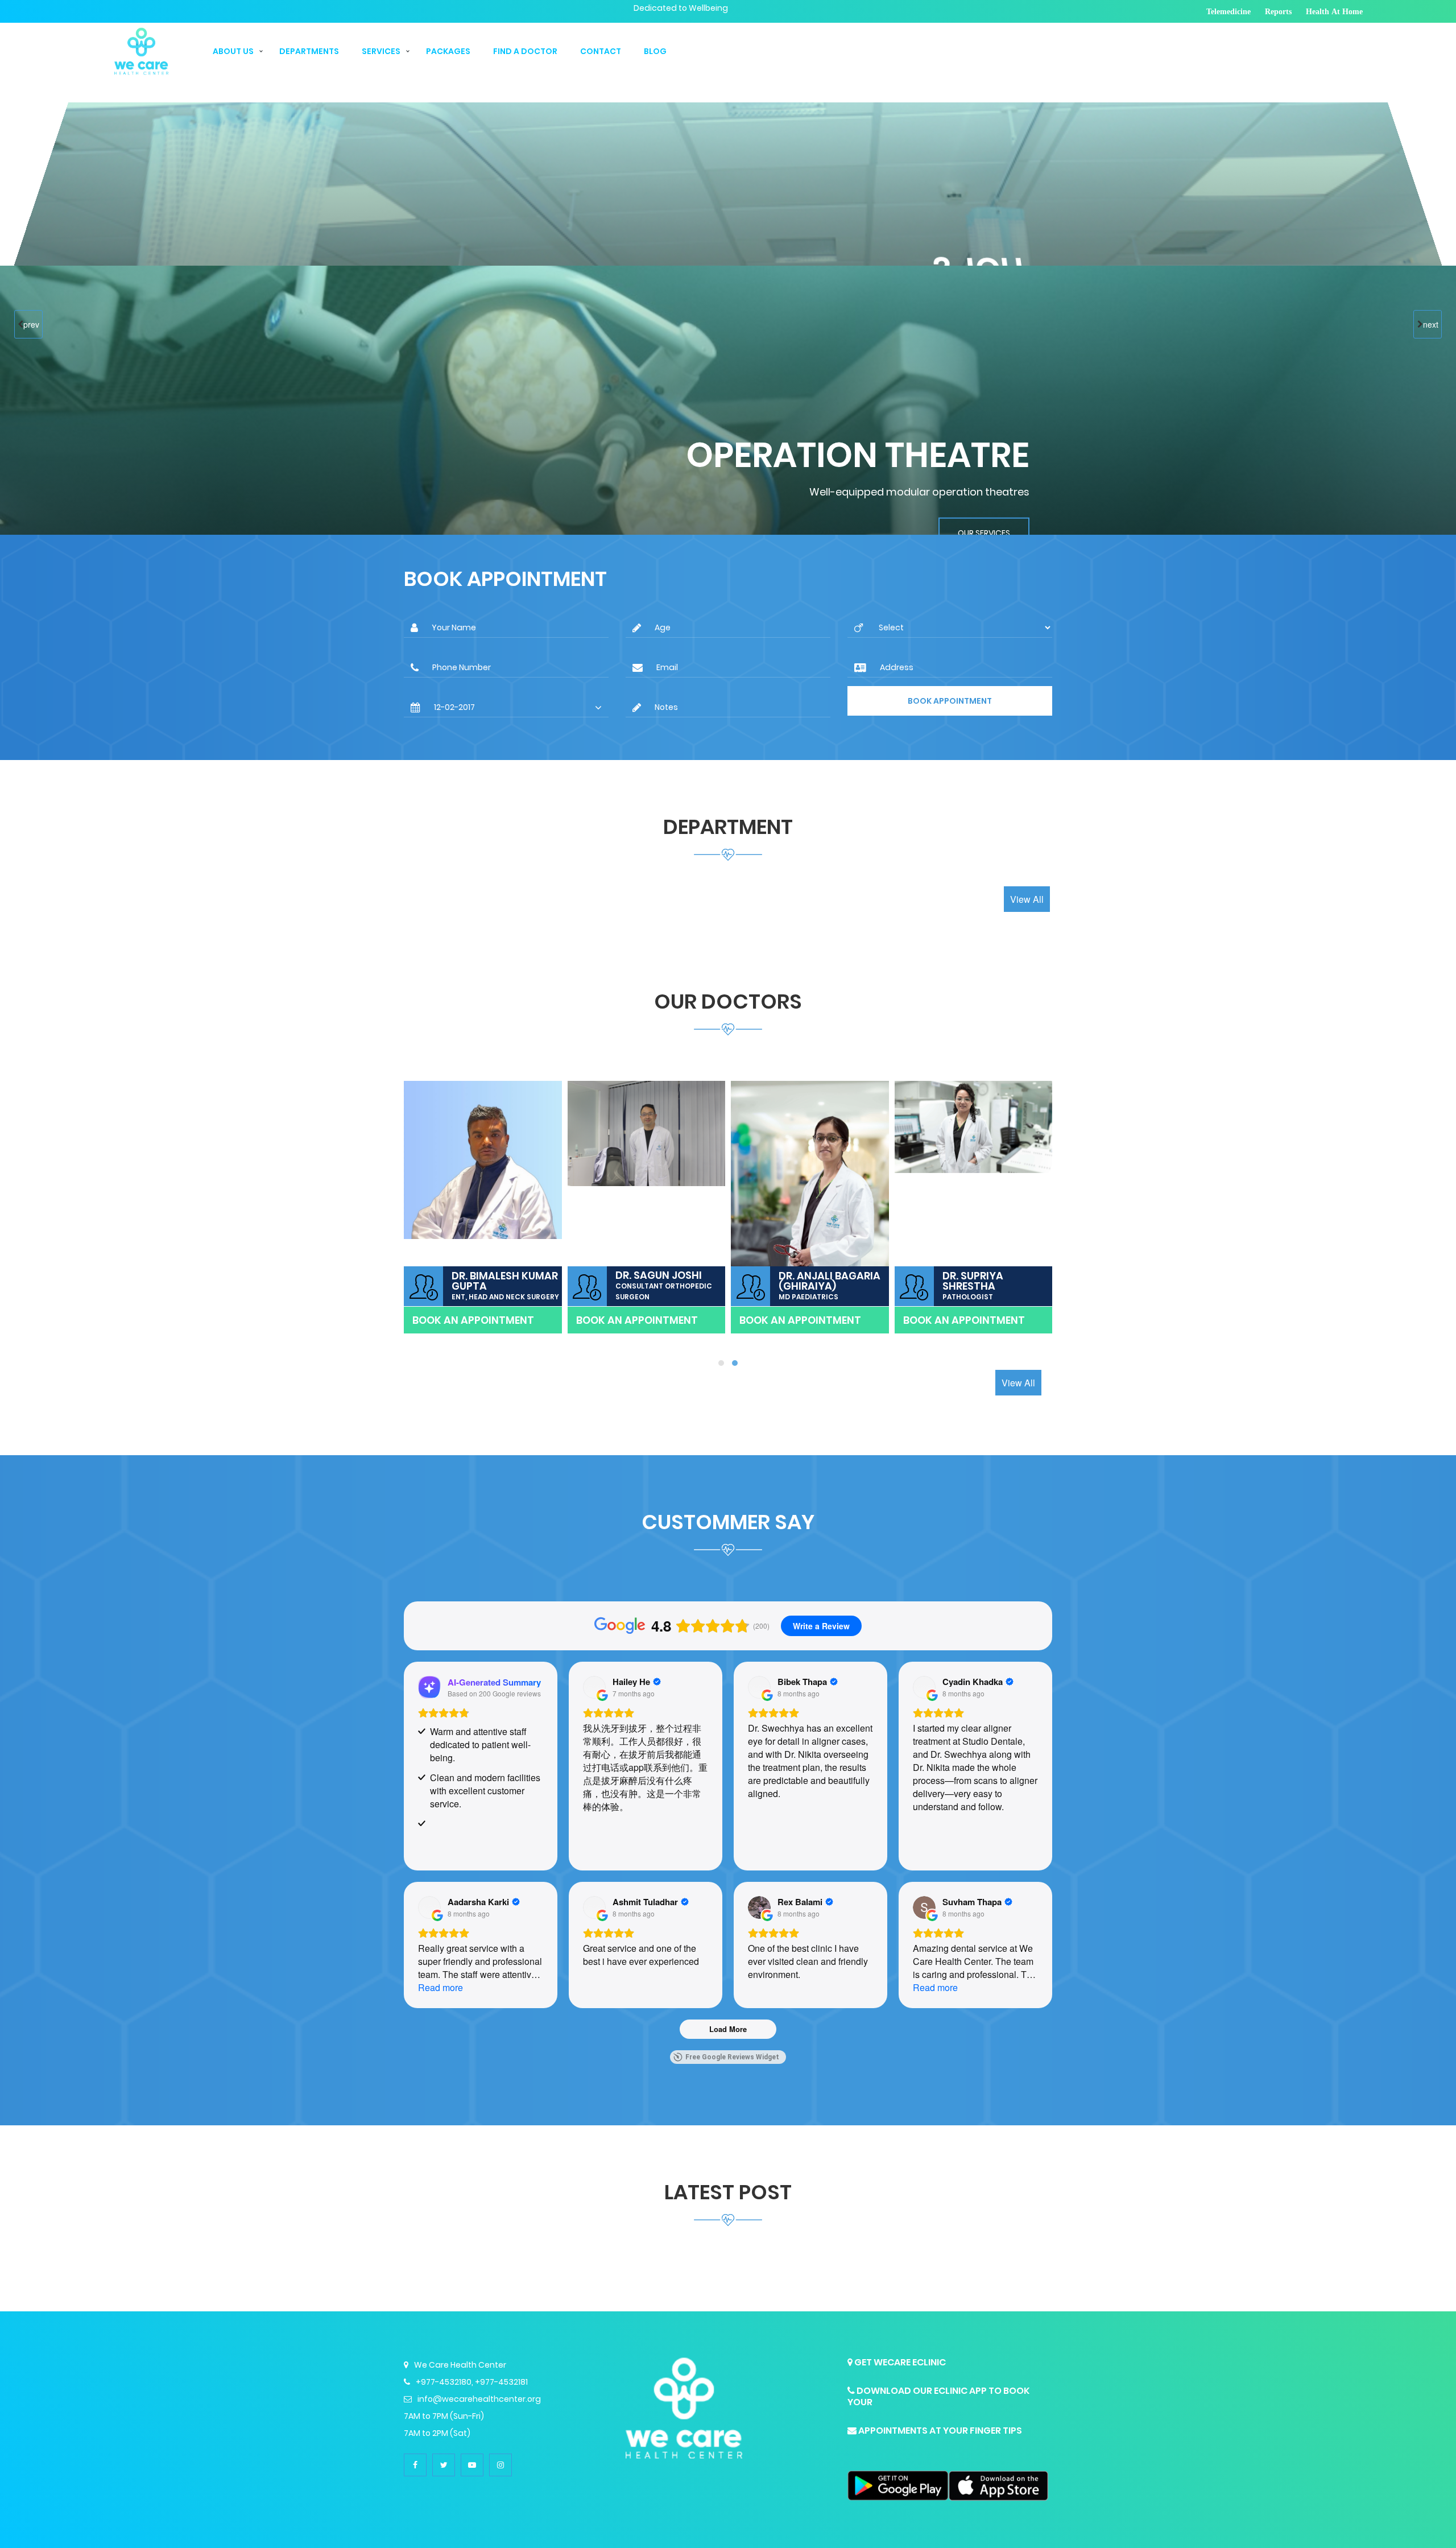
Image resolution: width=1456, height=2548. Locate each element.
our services (982, 347)
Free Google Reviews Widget (732, 2057)
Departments (309, 51)
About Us (233, 51)
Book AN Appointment (473, 1320)
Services (381, 51)
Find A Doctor (525, 51)
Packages (448, 51)
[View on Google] (594, 1687)
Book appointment (950, 701)
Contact (601, 51)
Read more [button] (440, 1987)
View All (1027, 899)
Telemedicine (1228, 11)
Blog (655, 51)
